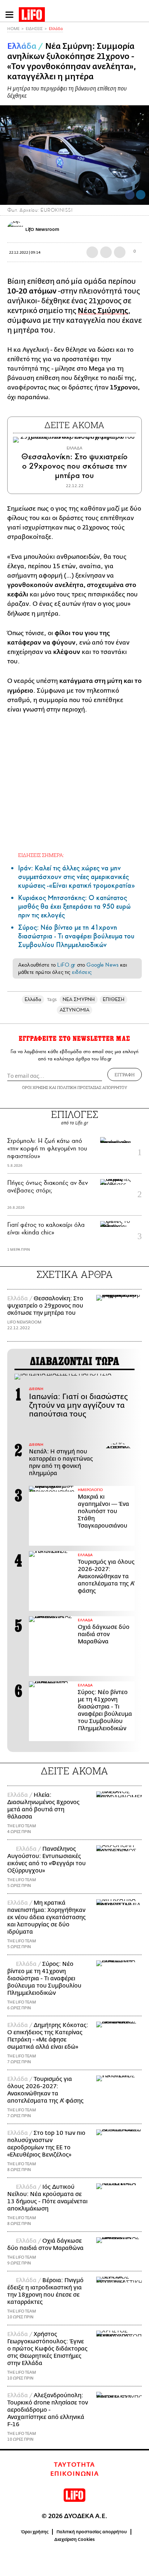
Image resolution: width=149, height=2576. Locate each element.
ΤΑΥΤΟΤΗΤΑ (74, 2465)
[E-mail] (120, 252)
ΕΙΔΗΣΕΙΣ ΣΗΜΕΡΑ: (41, 855)
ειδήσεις (82, 972)
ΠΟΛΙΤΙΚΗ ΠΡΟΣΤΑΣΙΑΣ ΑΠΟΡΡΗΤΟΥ (92, 1087)
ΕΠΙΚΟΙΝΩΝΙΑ (75, 2474)
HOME (13, 29)
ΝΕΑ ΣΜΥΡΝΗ (79, 999)
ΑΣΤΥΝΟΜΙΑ (74, 1010)
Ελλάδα (56, 29)
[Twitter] (141, 195)
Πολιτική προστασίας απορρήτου (92, 2532)
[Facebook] (130, 195)
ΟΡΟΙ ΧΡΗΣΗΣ (35, 1087)
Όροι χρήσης (35, 2532)
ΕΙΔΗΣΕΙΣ (34, 29)
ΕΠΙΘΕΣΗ (114, 999)
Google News (103, 965)
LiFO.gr (66, 965)
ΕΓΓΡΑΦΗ (125, 1074)
